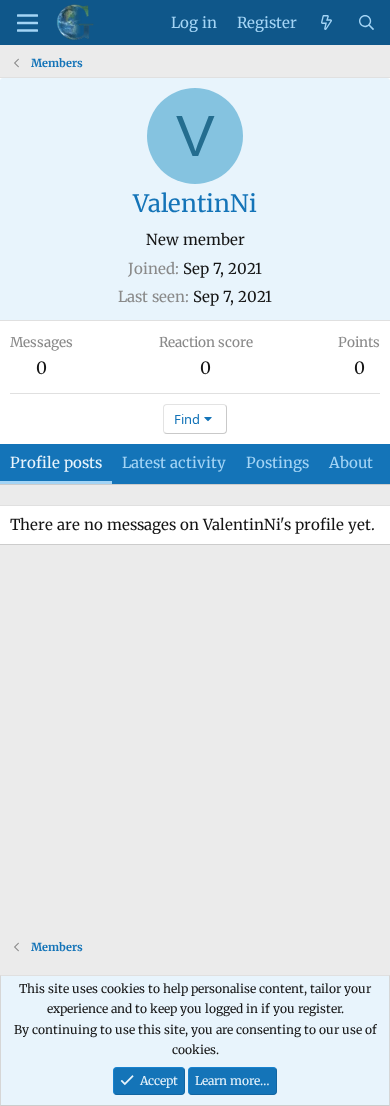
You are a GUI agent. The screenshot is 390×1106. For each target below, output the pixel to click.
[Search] (366, 23)
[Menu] (27, 23)
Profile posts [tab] (56, 462)
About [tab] (351, 462)
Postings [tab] (277, 462)
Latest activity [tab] (174, 462)
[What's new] (326, 23)
